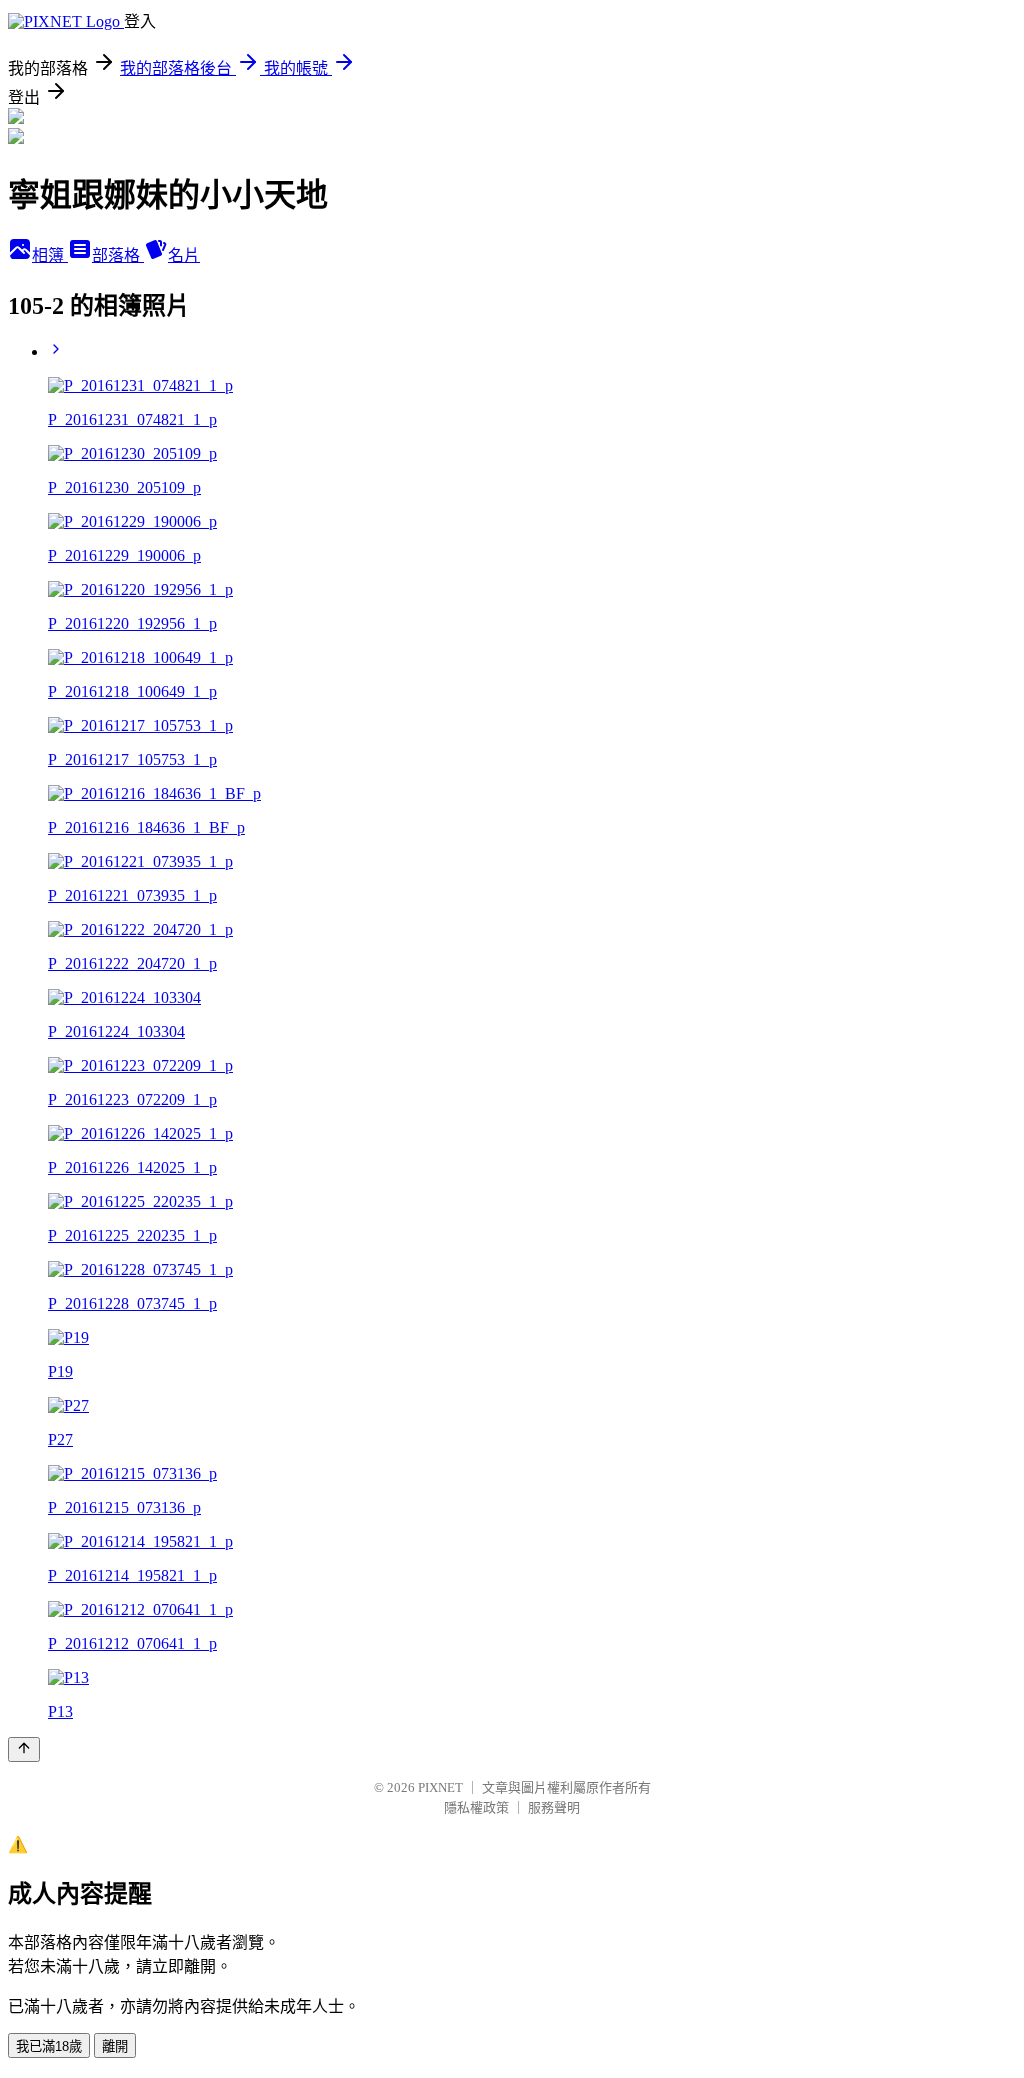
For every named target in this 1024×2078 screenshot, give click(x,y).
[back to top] (24, 1749)
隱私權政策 (476, 1807)
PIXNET (440, 1787)
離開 (115, 2046)
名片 (184, 255)
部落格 (118, 255)
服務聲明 (554, 1807)
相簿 (50, 255)
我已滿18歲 (49, 2046)
